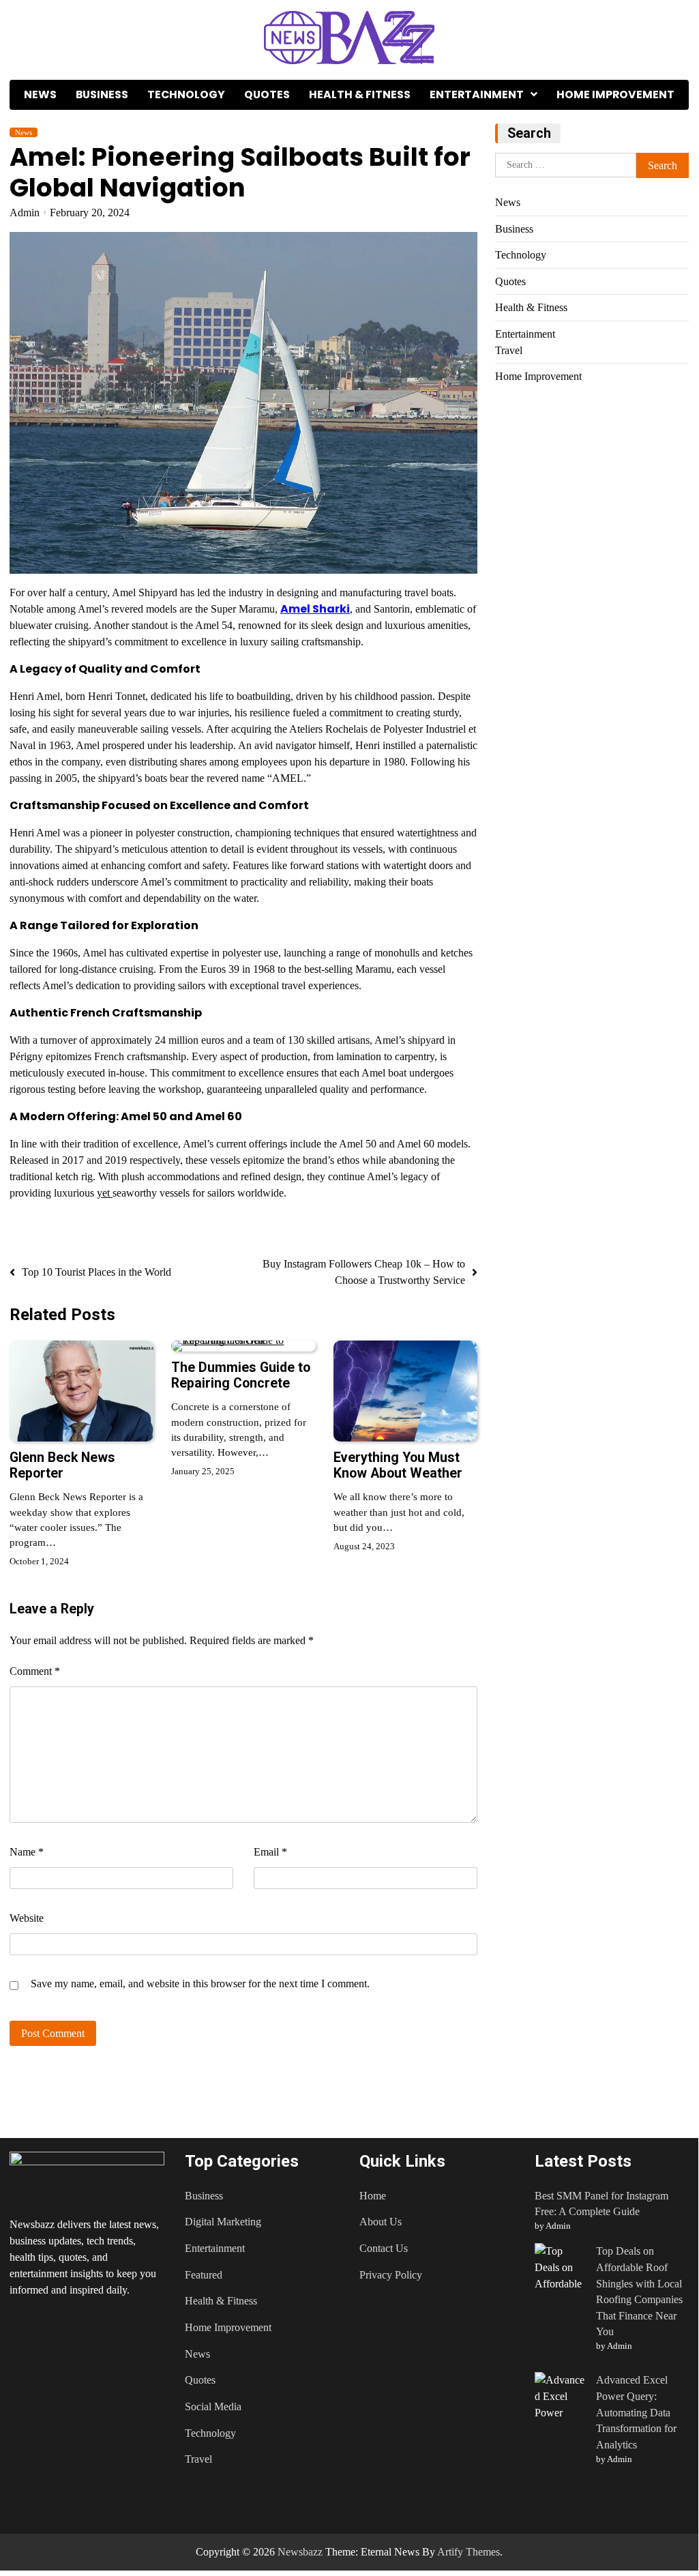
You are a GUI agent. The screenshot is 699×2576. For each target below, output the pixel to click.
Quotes (267, 94)
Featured (204, 2275)
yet (105, 1193)
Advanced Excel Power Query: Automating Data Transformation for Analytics (636, 2412)
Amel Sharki (315, 609)
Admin (25, 213)
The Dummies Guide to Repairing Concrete (241, 1375)
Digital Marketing (223, 2222)
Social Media (213, 2406)
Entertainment (477, 94)
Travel (445, 124)
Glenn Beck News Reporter (62, 1465)
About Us (381, 2222)
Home (373, 2196)
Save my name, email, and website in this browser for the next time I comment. (200, 1984)
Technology (186, 94)
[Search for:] (566, 165)
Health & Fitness (360, 94)
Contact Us (384, 2248)
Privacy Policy (391, 2275)
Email (270, 1852)
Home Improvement (615, 94)
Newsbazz (300, 2552)
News (40, 94)
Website (27, 1918)
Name (27, 1852)
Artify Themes (469, 2552)
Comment (35, 1671)
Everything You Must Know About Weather (398, 1465)
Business (102, 94)
